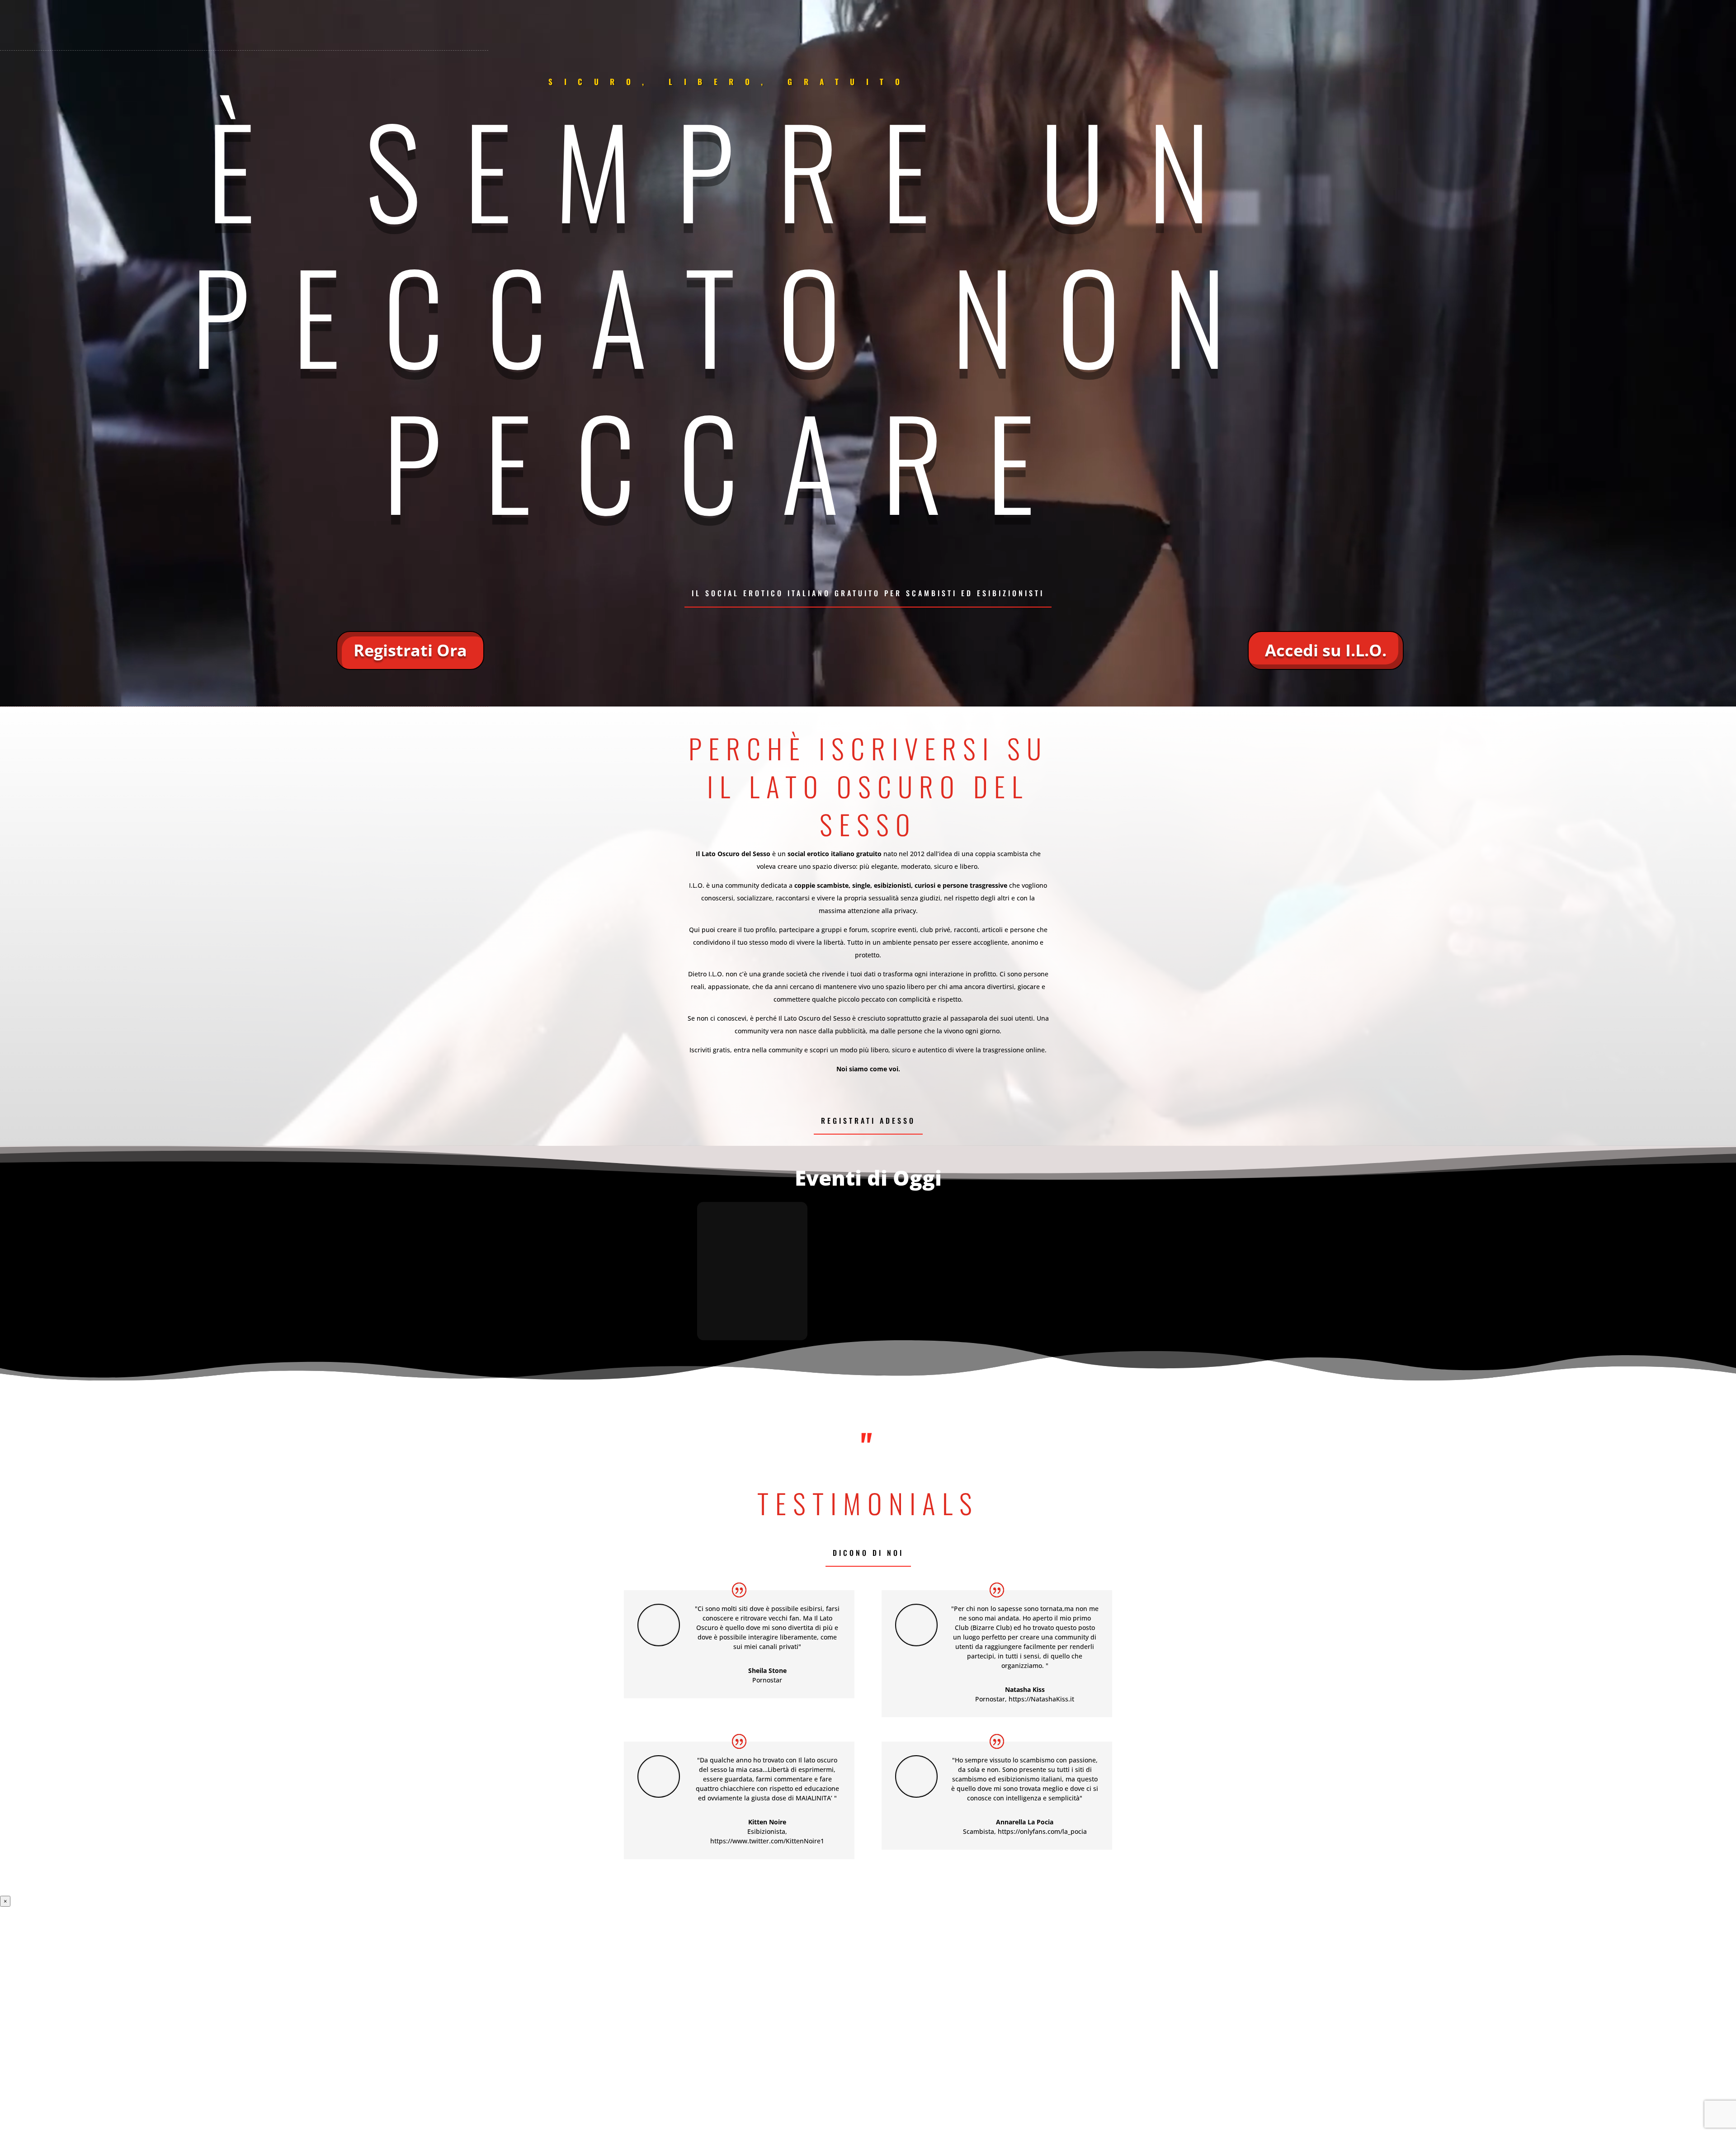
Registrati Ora (410, 650)
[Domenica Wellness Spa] (752, 1271)
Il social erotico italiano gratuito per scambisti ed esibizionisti (868, 593)
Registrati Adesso (868, 1121)
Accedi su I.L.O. (1326, 650)
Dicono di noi (868, 1553)
